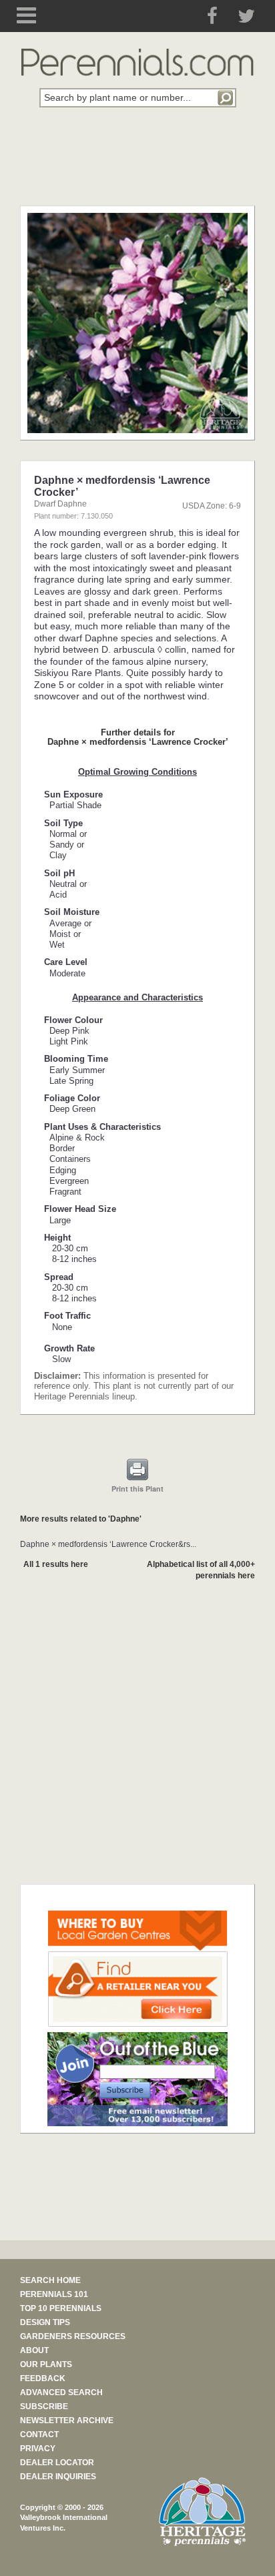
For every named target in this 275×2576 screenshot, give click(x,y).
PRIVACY (38, 2449)
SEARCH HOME (50, 2280)
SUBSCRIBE (44, 2406)
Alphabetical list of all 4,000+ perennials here (201, 1570)
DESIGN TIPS (45, 2322)
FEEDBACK (43, 2378)
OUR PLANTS (46, 2364)
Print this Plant (137, 1489)
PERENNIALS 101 (54, 2294)
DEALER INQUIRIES (58, 2477)
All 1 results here (56, 1564)
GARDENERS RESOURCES (73, 2336)
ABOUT (34, 2350)
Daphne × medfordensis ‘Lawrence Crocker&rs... (108, 1544)
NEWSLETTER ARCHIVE (67, 2421)
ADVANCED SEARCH (61, 2392)
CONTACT (39, 2435)
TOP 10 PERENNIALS (61, 2308)
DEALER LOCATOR (57, 2463)
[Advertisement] (137, 164)
